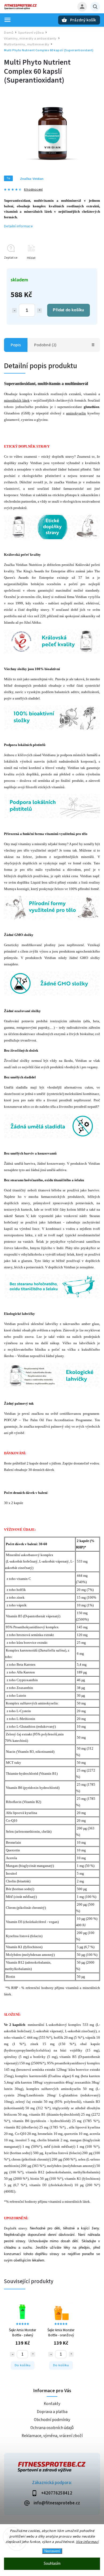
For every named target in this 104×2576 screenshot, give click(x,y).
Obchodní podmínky (52, 2420)
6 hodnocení (33, 190)
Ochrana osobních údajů (52, 2428)
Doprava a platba (52, 2412)
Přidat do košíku (68, 310)
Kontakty (52, 2404)
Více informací (87, 2542)
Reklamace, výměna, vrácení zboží (52, 2436)
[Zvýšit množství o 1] (39, 310)
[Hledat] (95, 7)
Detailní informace (18, 226)
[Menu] (7, 20)
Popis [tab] (16, 345)
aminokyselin (76, 413)
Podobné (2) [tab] (45, 345)
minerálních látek (17, 400)
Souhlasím (52, 2564)
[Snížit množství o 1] (14, 310)
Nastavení (52, 2551)
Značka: (32, 179)
